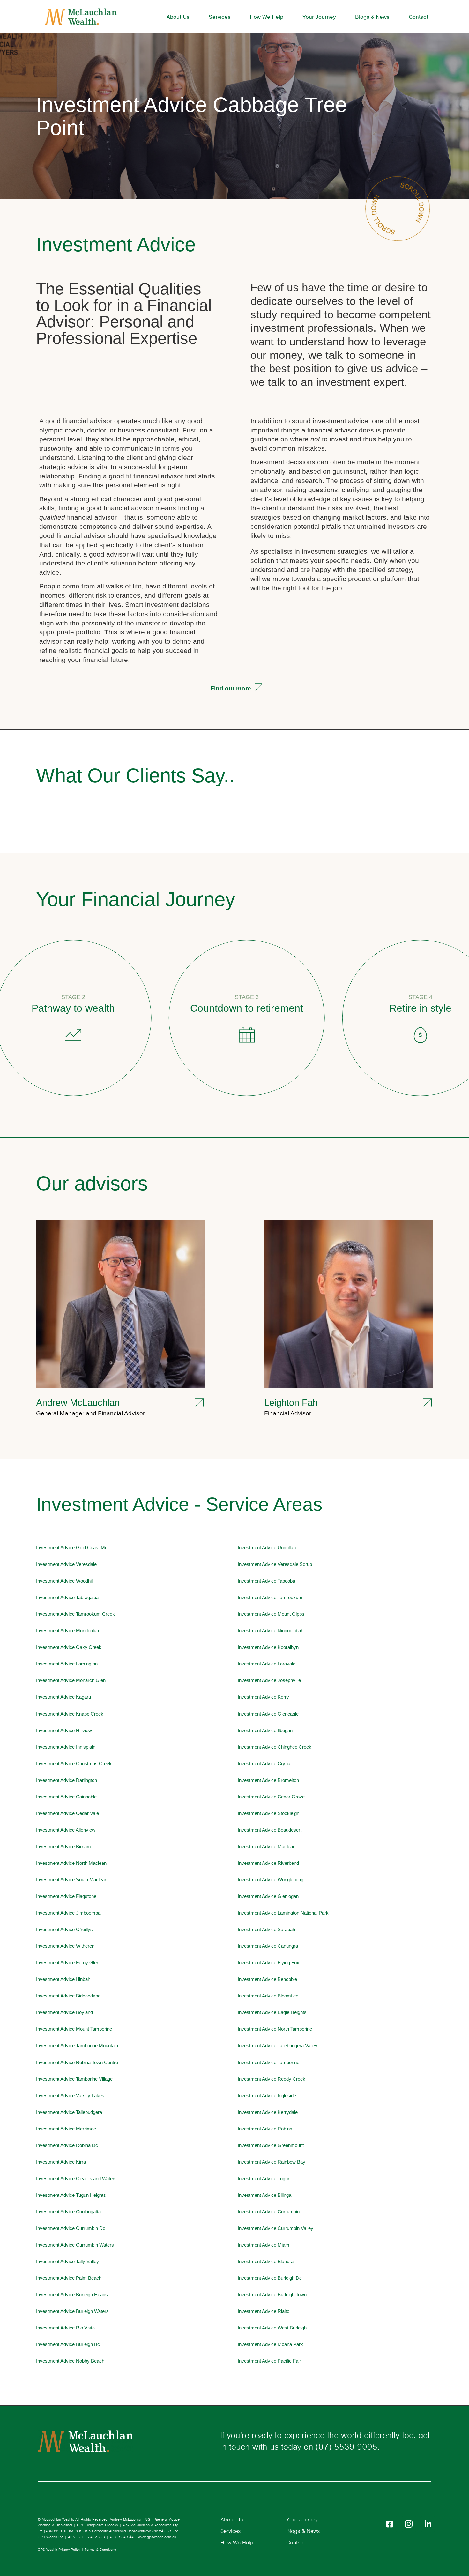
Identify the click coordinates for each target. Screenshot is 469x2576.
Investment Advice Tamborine (268, 2063)
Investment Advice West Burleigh (272, 2328)
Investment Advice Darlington (67, 1780)
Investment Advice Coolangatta (68, 2212)
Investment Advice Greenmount (271, 2145)
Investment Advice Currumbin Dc (71, 2228)
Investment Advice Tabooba (266, 1581)
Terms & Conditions (100, 2550)
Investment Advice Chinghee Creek (275, 1747)
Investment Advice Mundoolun (67, 1631)
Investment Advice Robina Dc (67, 2145)
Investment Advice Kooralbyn (268, 1647)
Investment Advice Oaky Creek (69, 1647)
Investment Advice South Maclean (72, 1880)
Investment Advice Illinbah (63, 1979)
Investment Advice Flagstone (66, 1896)
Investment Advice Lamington (67, 1664)
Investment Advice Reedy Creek (272, 2079)
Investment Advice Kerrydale (268, 2112)
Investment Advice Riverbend (268, 1863)
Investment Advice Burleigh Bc (68, 2344)
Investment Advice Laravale (267, 1664)
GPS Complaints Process (97, 2525)
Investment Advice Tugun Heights (71, 2195)
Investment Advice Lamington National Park (283, 1913)
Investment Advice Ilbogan (265, 1731)
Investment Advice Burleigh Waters (72, 2311)
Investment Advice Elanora (266, 2262)
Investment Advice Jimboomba (68, 1913)
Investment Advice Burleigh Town (272, 2295)
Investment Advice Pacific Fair (269, 2361)
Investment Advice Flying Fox (268, 1963)
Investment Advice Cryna (264, 1764)
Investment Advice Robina (265, 2129)
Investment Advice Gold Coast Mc (72, 1548)
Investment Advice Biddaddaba (68, 1996)
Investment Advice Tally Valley (67, 2262)
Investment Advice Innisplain (66, 1747)
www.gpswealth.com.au (157, 2537)
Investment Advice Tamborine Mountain (77, 2046)
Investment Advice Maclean (267, 1847)
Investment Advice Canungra (268, 1946)
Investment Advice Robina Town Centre (77, 2063)
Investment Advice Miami (264, 2245)
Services (220, 17)
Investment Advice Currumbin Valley (275, 2228)
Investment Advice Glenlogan (268, 1896)
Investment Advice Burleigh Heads (72, 2295)
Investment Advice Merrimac (66, 2129)
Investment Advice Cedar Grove (271, 1797)
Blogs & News (372, 17)
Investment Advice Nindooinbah (271, 1631)
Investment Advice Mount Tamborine (74, 2029)
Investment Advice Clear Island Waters (76, 2179)
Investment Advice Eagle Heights (272, 2012)
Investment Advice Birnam (63, 1847)
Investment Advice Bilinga (264, 2195)
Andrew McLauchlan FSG (130, 2519)
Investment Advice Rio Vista (65, 2328)
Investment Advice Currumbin (269, 2212)
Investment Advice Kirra (61, 2162)
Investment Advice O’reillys (64, 1930)
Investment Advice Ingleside (267, 2096)
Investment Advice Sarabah (266, 1930)
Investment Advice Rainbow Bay (272, 2162)
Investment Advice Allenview (66, 1830)
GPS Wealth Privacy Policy (59, 2550)
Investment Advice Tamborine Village (74, 2079)
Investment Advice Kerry (263, 1697)
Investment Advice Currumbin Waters (75, 2245)
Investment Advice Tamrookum (270, 1598)
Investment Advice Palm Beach (69, 2278)
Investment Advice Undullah (267, 1548)
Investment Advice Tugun (264, 2179)
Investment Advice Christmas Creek (74, 1764)
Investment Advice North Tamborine (275, 2029)
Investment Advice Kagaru (63, 1697)
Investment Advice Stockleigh (268, 1813)
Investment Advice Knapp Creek (70, 1714)
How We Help (267, 17)
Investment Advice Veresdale (66, 1564)
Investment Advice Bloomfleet (269, 1996)
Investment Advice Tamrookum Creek (75, 1614)
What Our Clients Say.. (135, 775)
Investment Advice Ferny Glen (68, 1963)
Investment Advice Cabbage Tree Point (192, 116)
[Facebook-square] (390, 2524)
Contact (418, 17)
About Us (178, 17)
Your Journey (319, 17)
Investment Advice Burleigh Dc (270, 2278)
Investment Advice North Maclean (71, 1863)
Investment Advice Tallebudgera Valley (278, 2046)
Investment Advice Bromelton (268, 1780)
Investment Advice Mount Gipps (271, 1614)
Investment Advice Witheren (65, 1946)
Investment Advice (116, 244)
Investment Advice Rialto (264, 2311)
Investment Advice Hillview (64, 1731)
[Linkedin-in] (428, 2524)
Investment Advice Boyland (64, 2012)
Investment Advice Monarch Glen (71, 1680)
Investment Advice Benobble (267, 1979)
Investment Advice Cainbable (66, 1797)
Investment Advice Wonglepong (271, 1880)
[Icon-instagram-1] (409, 2524)
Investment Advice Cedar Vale (67, 1813)
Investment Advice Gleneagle (268, 1714)
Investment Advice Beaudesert (270, 1830)
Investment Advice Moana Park (270, 2344)
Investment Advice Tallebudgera (69, 2112)
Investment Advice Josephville (269, 1680)
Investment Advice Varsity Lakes (70, 2096)
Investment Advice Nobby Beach (70, 2361)
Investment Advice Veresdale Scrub (275, 1564)
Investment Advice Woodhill (65, 1581)
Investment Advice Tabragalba (67, 1598)
